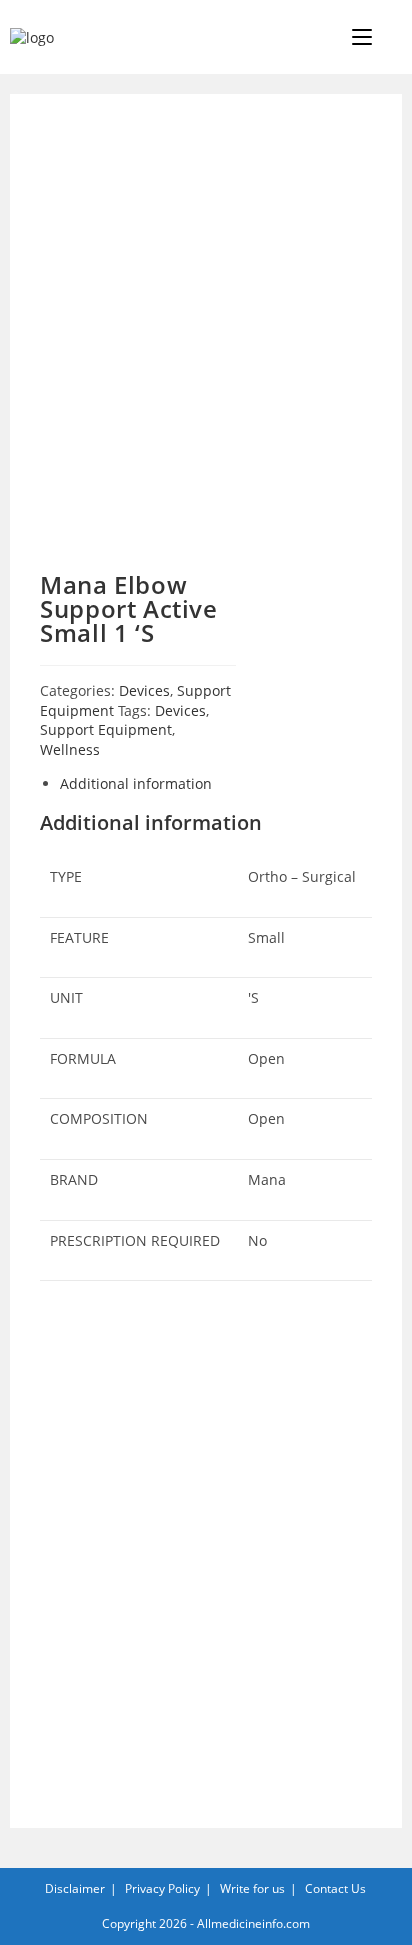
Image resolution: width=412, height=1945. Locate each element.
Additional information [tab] (136, 783)
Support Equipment (106, 729)
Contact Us (335, 1888)
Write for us (252, 1888)
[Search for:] (389, 37)
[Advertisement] (206, 338)
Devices (144, 690)
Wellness (70, 749)
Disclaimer (75, 1888)
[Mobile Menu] (364, 37)
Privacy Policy (162, 1888)
